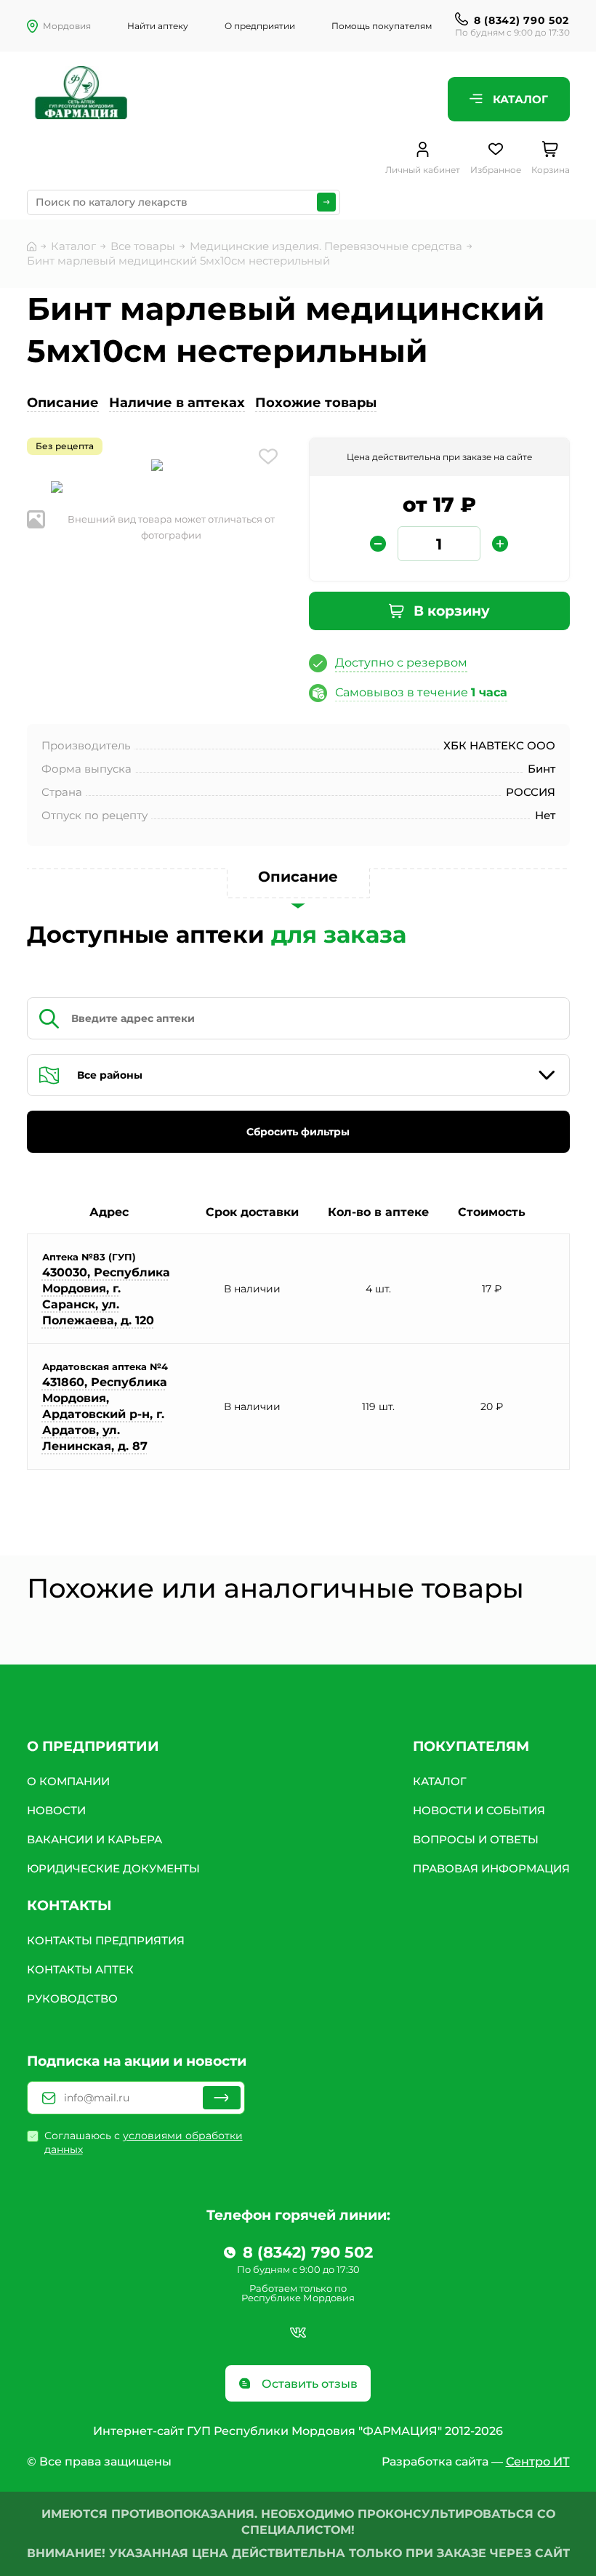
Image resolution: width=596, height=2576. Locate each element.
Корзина (551, 170)
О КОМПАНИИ (68, 1781)
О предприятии (260, 26)
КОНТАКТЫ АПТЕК (80, 1969)
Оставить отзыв (308, 2384)
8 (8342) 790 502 (521, 20)
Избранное (496, 170)
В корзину (450, 611)
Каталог (519, 99)
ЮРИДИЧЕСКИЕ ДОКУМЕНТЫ (113, 1868)
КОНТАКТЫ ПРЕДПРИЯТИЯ (106, 1940)
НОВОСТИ (56, 1810)
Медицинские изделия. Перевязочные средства (326, 246)
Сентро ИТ (538, 2462)
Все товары (143, 246)
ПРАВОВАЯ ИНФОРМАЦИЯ (491, 1868)
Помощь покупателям (382, 26)
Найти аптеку (158, 26)
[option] (157, 467)
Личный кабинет (423, 170)
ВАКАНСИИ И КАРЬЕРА (94, 1839)
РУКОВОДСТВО (72, 1999)
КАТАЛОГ (440, 1781)
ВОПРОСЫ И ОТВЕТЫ (476, 1839)
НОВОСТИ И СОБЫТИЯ (479, 1810)
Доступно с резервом (401, 663)
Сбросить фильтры (298, 1132)
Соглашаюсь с (144, 2142)
